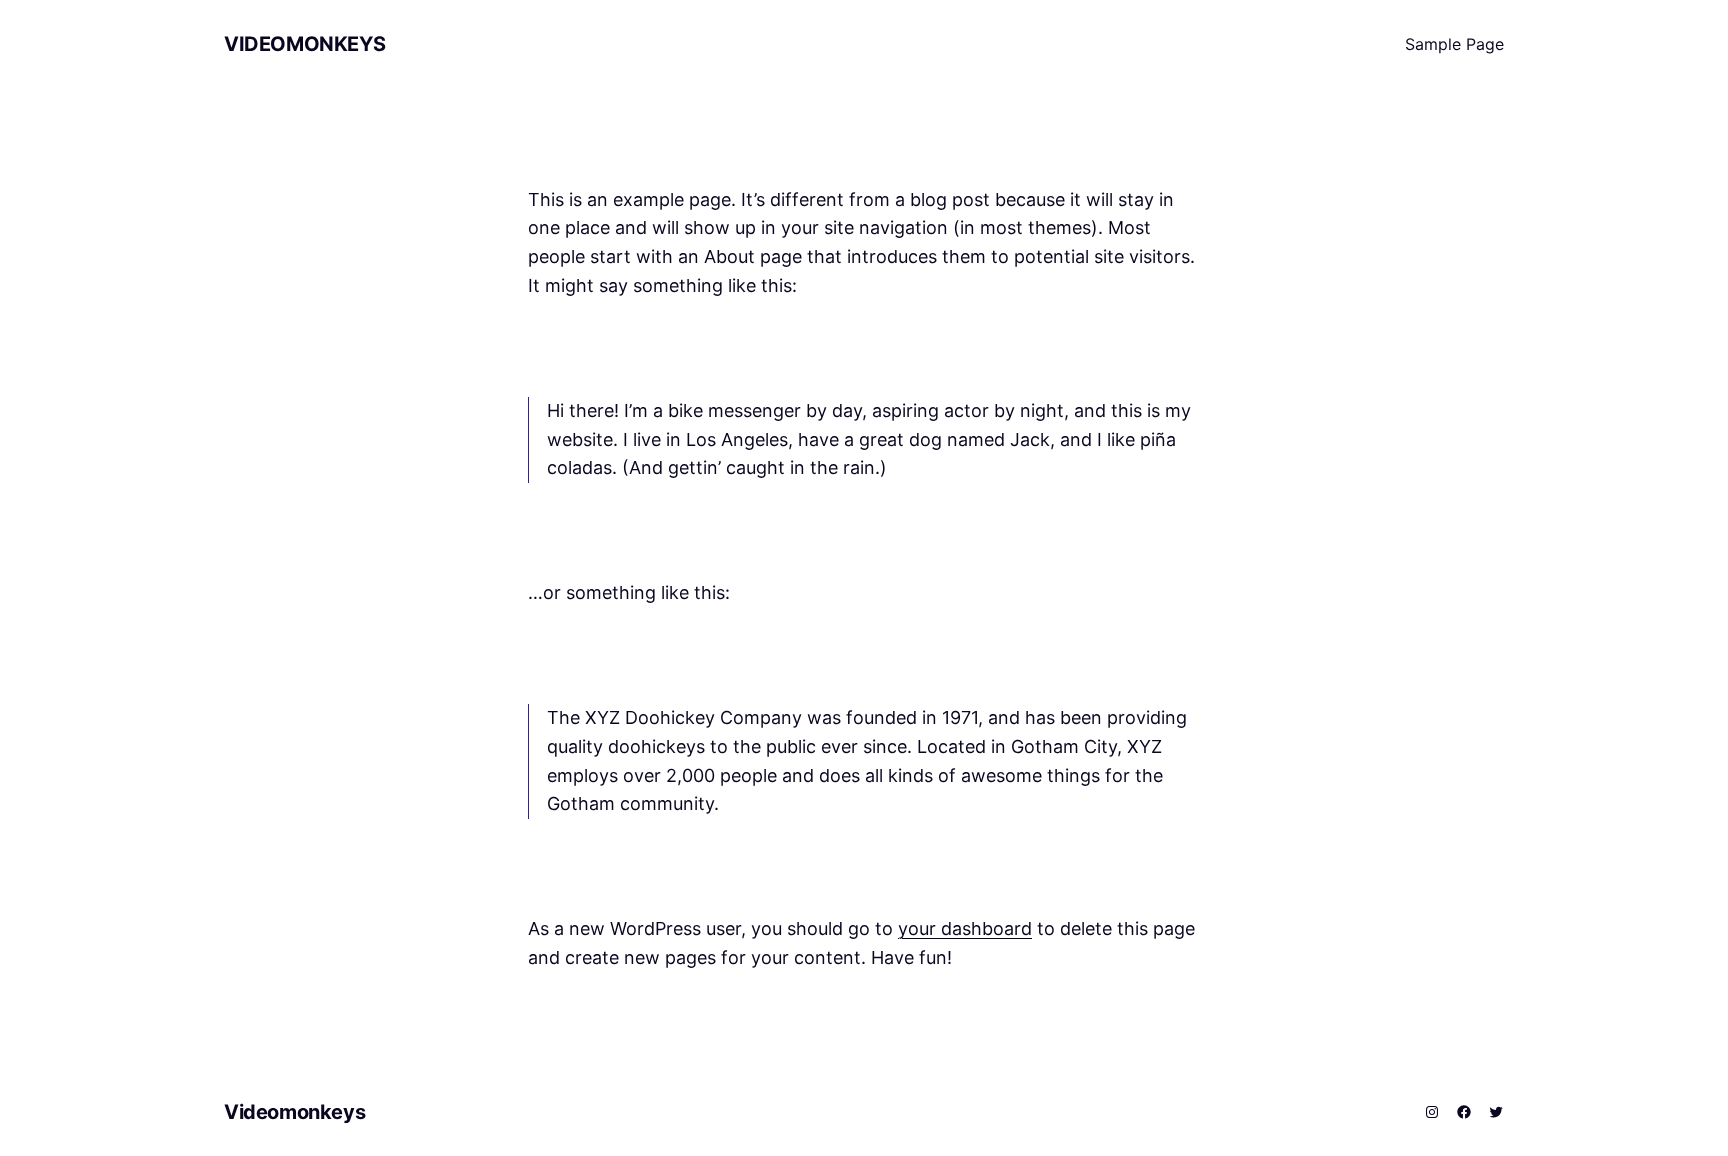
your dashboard (965, 928)
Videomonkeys (304, 44)
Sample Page (1454, 44)
